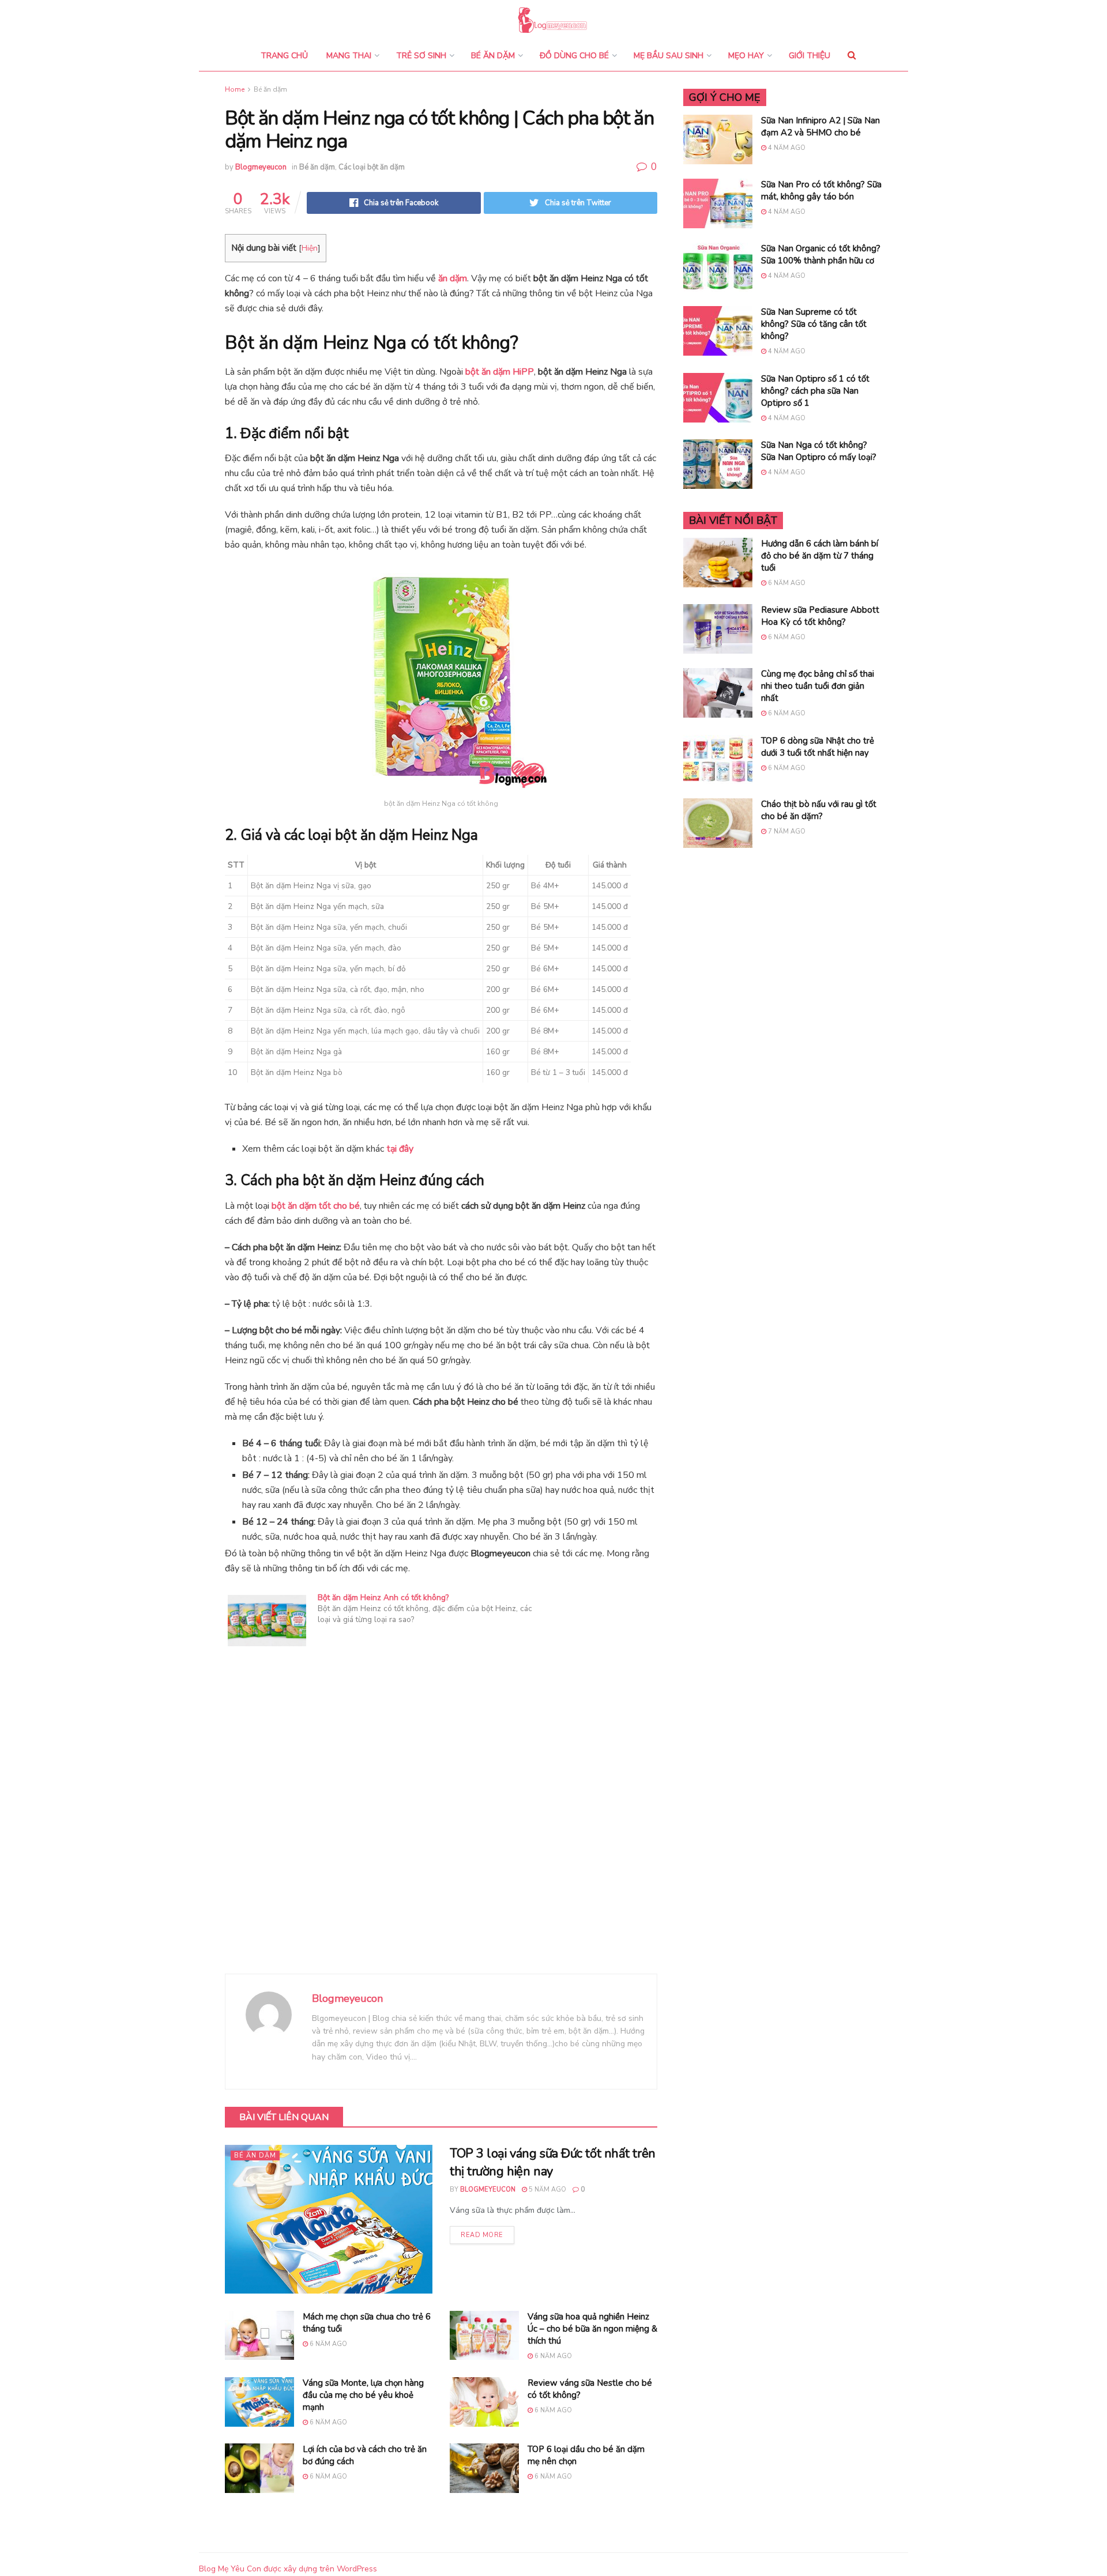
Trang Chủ (284, 56)
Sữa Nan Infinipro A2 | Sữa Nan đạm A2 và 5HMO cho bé (820, 127)
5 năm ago (547, 2190)
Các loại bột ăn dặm (372, 167)
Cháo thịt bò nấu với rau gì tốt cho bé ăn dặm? (819, 810)
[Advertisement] (441, 1827)
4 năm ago (786, 148)
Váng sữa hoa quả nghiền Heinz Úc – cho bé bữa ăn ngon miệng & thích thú (592, 2329)
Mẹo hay (746, 56)
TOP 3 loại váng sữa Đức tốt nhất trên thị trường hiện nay (553, 2162)
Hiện (310, 248)
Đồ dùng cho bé (574, 56)
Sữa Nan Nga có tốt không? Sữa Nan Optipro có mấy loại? (819, 451)
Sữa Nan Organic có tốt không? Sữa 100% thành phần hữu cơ (821, 254)
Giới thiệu (809, 56)
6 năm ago (327, 2344)
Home (235, 89)
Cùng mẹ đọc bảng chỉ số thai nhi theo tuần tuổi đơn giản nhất (818, 686)
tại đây (400, 1149)
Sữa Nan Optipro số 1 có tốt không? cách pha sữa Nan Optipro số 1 (815, 391)
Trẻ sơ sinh (421, 56)
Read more (482, 2235)
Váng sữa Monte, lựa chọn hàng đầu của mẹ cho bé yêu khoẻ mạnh (363, 2395)
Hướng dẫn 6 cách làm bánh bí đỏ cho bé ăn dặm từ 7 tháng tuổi (820, 556)
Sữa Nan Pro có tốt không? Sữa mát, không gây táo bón (821, 191)
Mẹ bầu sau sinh (669, 56)
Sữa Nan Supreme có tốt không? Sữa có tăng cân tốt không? (814, 324)
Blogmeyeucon (261, 167)
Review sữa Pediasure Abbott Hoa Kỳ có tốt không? (820, 616)
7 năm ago (786, 831)
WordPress (357, 2569)
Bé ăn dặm (493, 56)
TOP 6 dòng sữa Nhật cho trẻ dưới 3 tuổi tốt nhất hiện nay (818, 747)
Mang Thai (349, 56)
